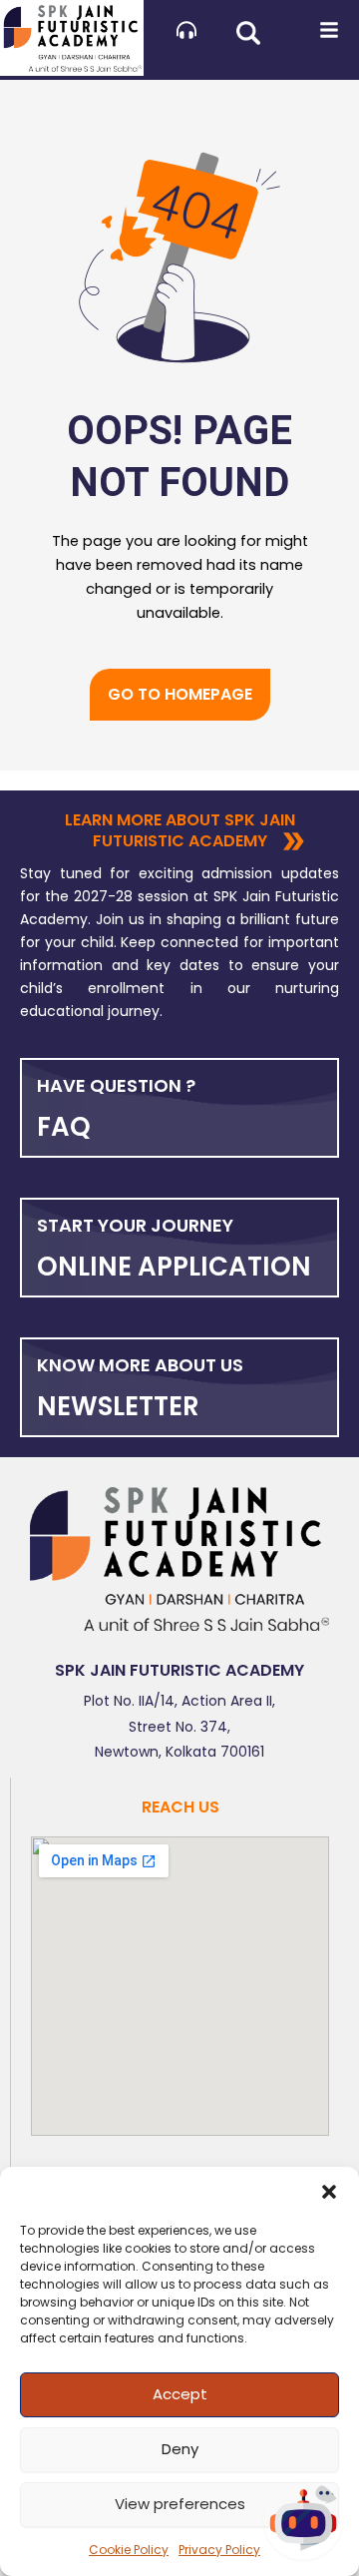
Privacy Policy (219, 2550)
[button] (329, 2192)
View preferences (180, 2504)
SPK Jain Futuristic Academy (179, 1670)
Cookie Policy (129, 2550)
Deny (180, 2449)
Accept (180, 2394)
